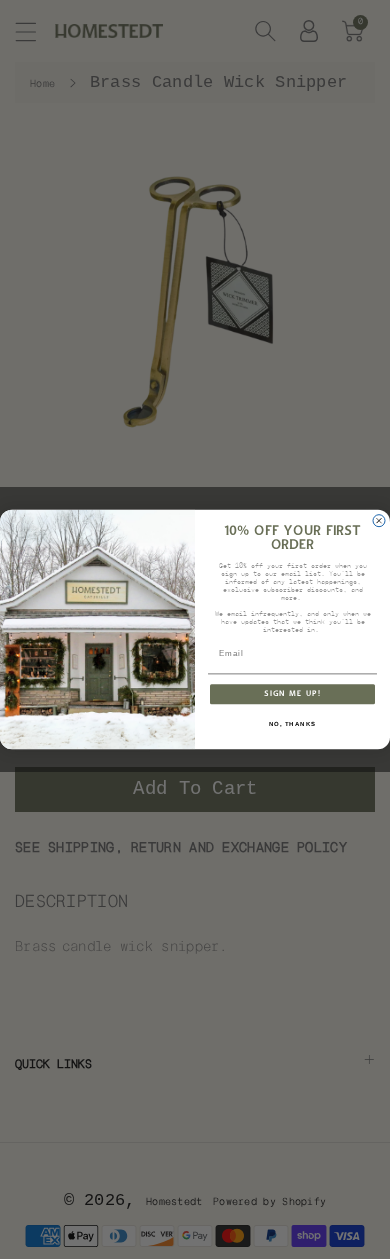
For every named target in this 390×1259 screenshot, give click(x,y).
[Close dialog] (379, 521)
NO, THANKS (293, 724)
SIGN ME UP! (292, 694)
